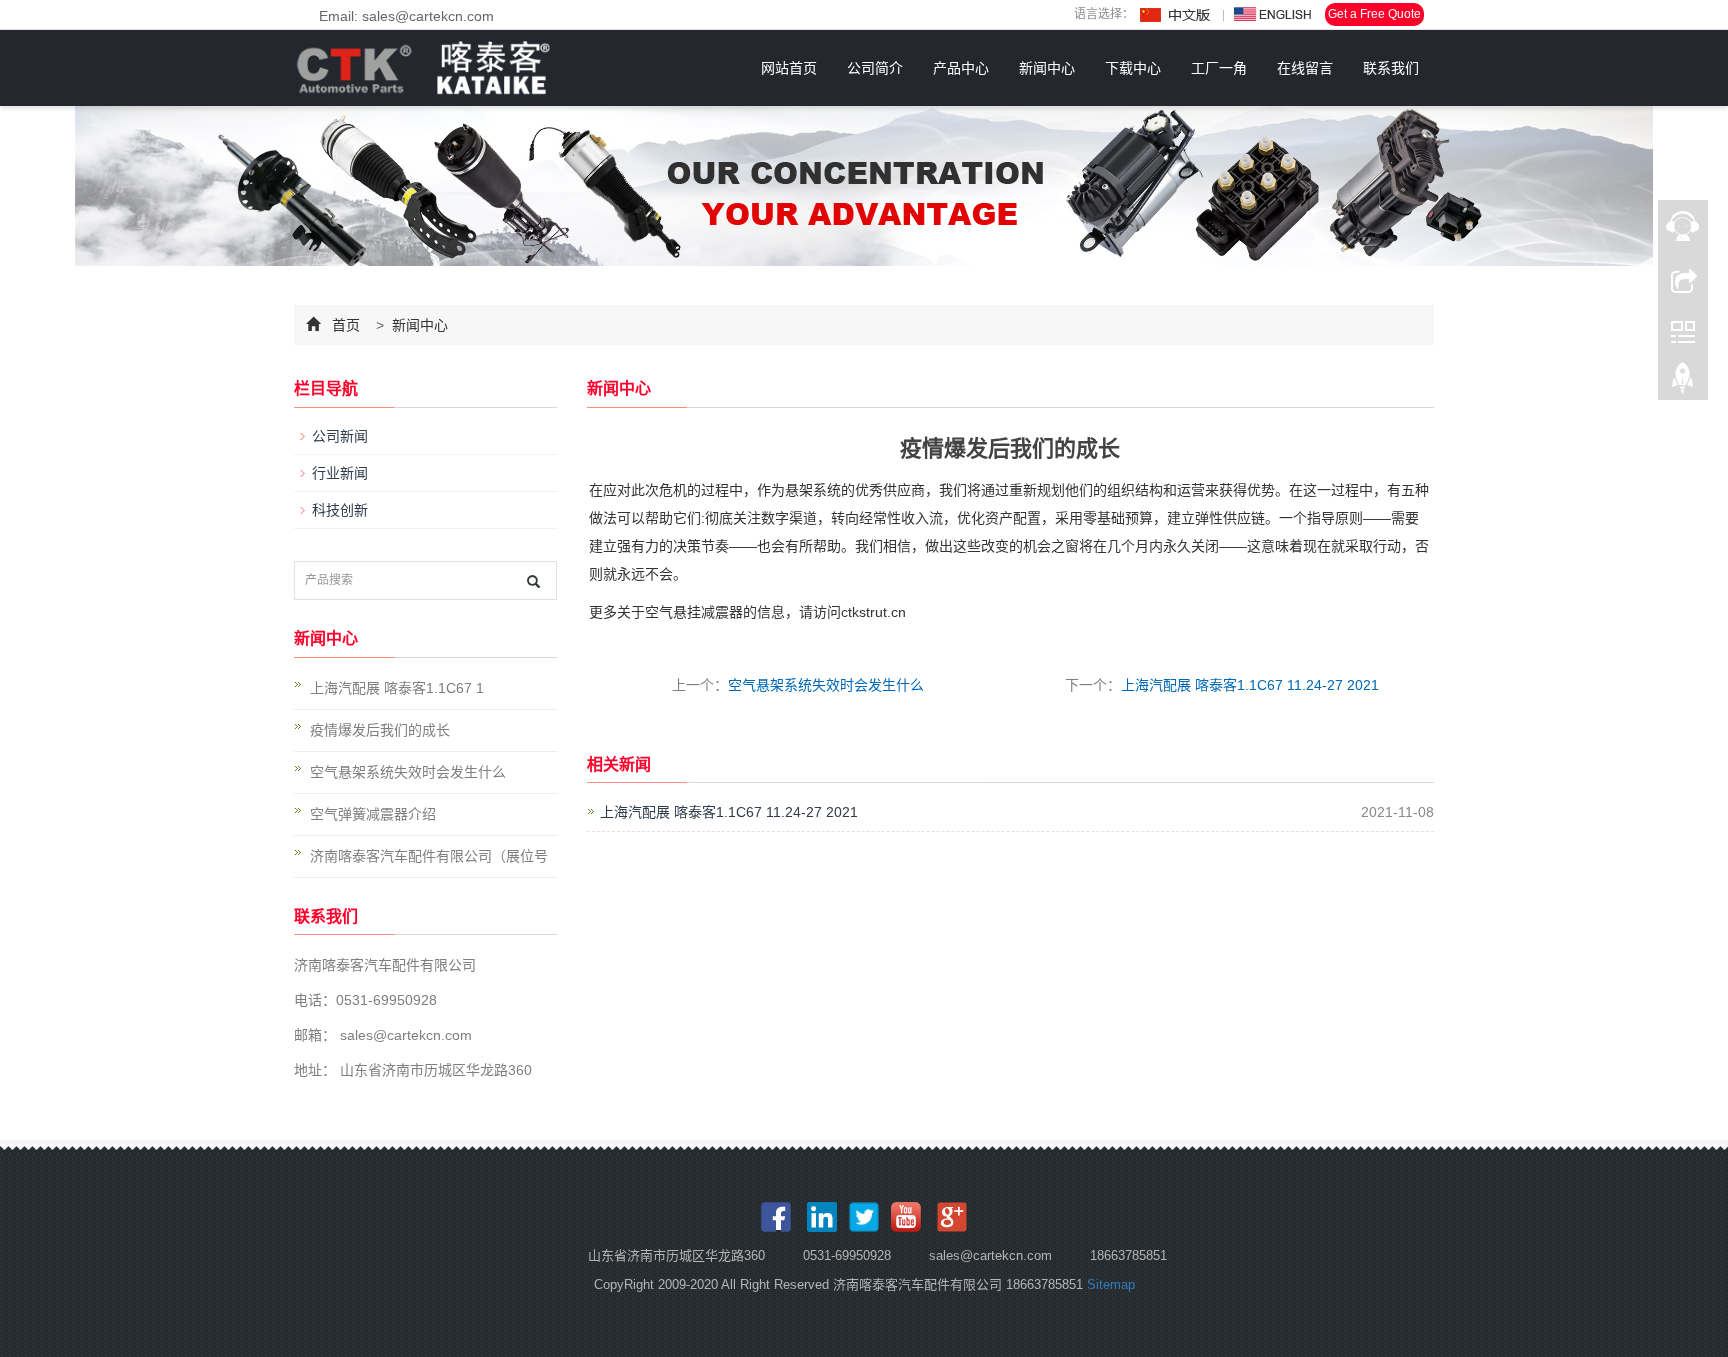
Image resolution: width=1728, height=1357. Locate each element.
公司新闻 (340, 436)
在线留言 (1305, 68)
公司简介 (875, 68)
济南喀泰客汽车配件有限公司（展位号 (429, 856)
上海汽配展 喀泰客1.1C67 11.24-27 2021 (1250, 685)
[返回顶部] (1683, 383)
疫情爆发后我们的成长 (380, 730)
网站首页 (789, 68)
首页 (346, 325)
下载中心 (1133, 68)
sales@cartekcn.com (404, 1035)
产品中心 (961, 68)
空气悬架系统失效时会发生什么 (826, 685)
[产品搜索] (533, 581)
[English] (1273, 15)
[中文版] (1176, 15)
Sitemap (1111, 1284)
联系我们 (1391, 68)
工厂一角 (1219, 68)
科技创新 (340, 510)
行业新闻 (340, 473)
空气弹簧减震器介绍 (373, 814)
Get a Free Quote (1374, 14)
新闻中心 (1047, 68)
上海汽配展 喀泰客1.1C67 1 (397, 688)
